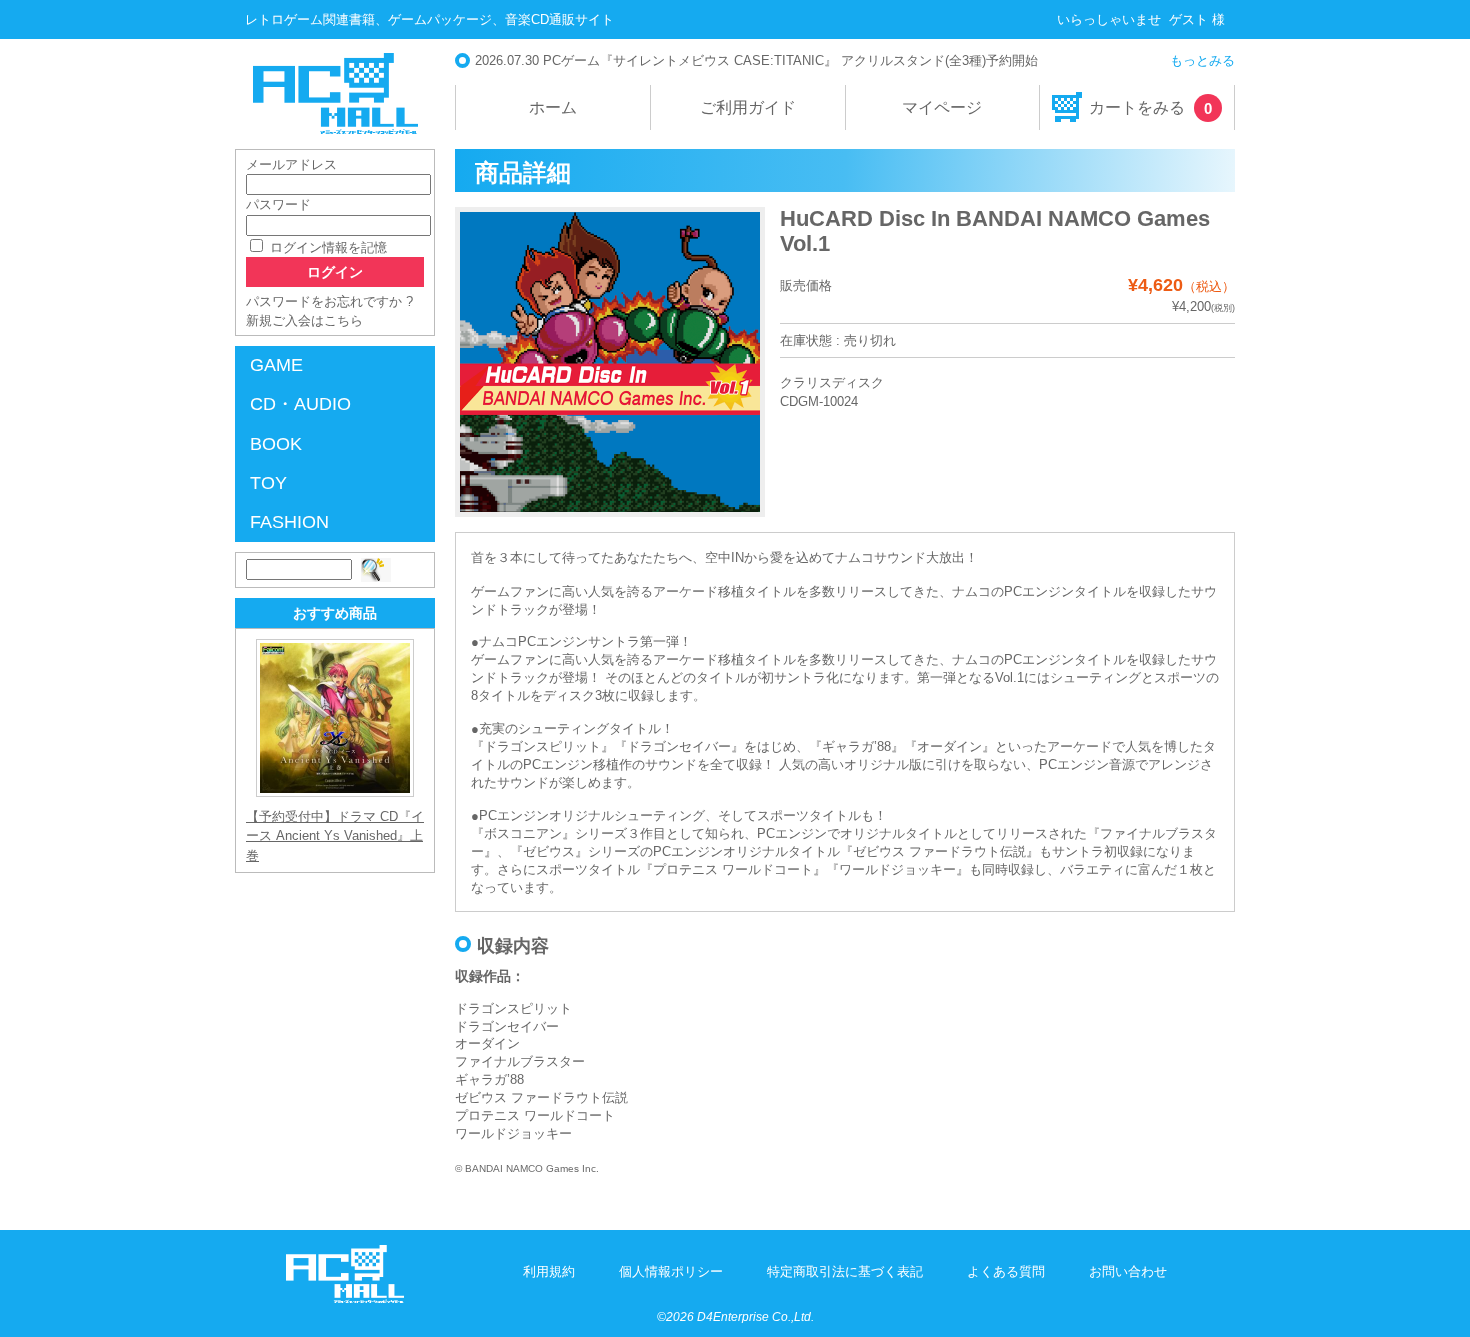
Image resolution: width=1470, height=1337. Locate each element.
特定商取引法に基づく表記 (845, 1271)
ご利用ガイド (748, 107)
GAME (276, 365)
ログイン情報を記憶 (326, 247)
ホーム (553, 107)
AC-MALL (335, 93)
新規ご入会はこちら (304, 320)
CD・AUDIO (300, 404)
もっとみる (1202, 60)
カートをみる (1150, 108)
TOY (268, 483)
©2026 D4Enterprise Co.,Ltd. (735, 1317)
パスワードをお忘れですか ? (329, 301)
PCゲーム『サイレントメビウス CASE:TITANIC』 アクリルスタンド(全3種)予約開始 (790, 60)
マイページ (942, 107)
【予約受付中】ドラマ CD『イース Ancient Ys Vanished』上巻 (335, 835)
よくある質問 (1006, 1271)
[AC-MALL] (345, 1298)
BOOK (276, 444)
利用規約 (549, 1271)
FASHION (289, 522)
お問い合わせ (1128, 1271)
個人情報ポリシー (671, 1271)
